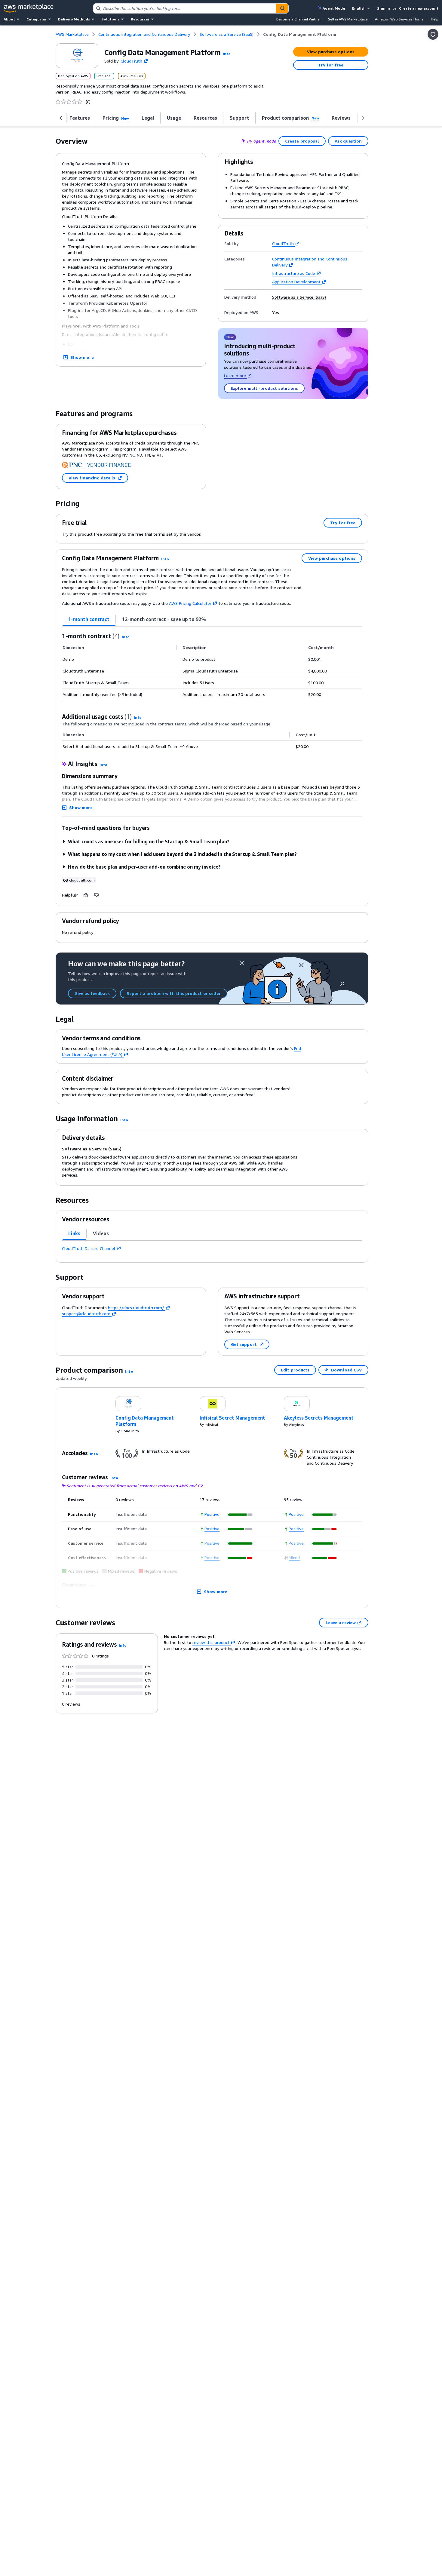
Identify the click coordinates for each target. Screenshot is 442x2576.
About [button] (9, 19)
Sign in (384, 8)
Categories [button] (37, 19)
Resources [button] (140, 19)
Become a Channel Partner (299, 19)
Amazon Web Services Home (399, 19)
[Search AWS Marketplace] (282, 8)
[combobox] (185, 8)
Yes (276, 312)
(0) (88, 102)
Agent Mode (334, 8)
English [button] (359, 8)
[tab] (89, 619)
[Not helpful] (97, 895)
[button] (227, 54)
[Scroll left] (61, 118)
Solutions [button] (110, 19)
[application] (241, 1515)
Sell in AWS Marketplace (348, 19)
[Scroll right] (363, 118)
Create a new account (419, 8)
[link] (300, 34)
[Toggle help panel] (433, 34)
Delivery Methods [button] (74, 19)
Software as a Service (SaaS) (299, 297)
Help (435, 19)
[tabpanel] (212, 666)
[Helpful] (86, 895)
